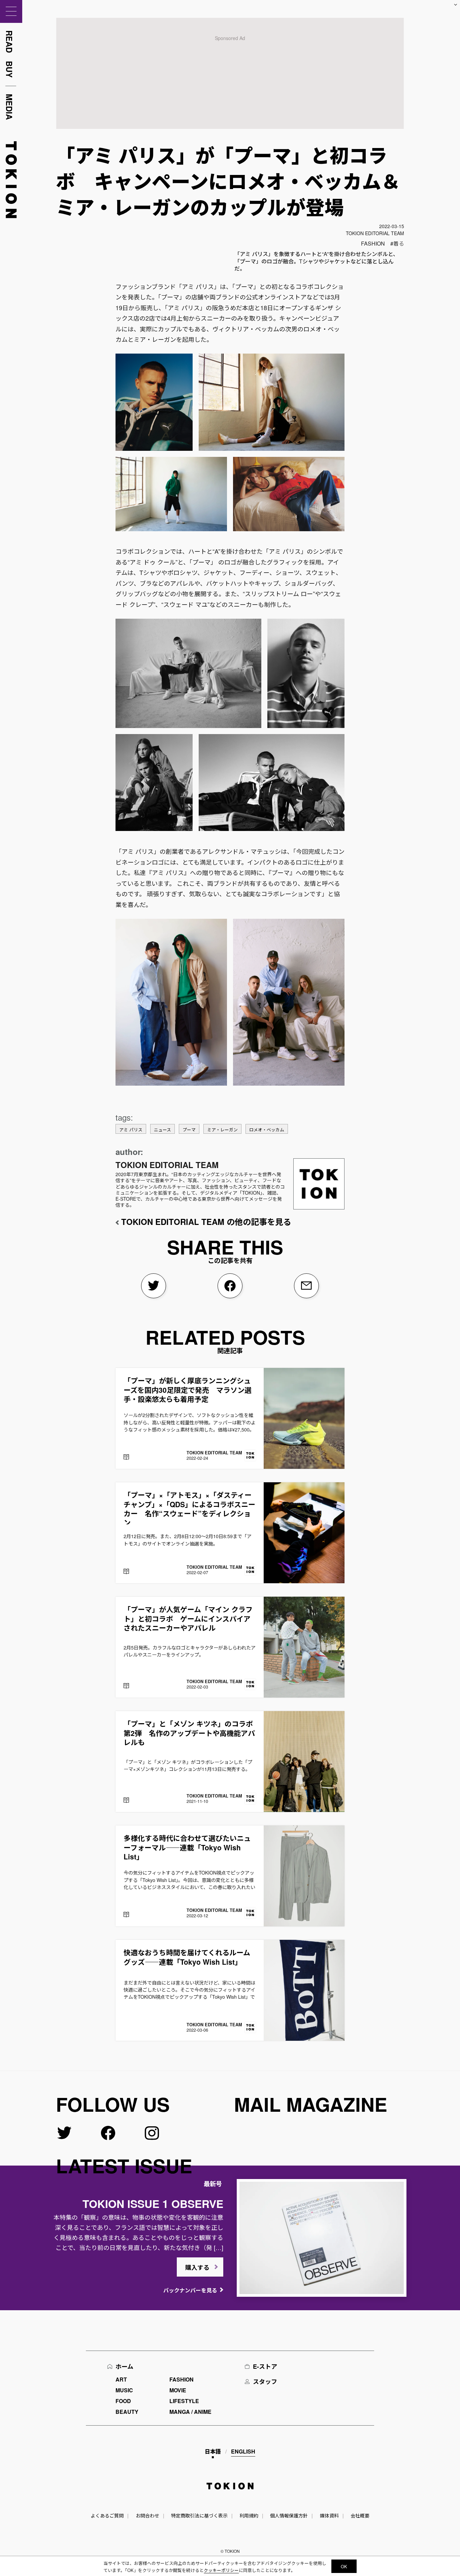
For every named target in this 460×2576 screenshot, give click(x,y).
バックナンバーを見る (190, 2290)
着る (399, 243)
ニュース (162, 1130)
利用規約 (249, 2515)
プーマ (189, 1130)
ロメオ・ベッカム (267, 1130)
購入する (197, 2267)
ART (121, 2379)
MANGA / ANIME (190, 2412)
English (243, 2451)
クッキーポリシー (221, 2570)
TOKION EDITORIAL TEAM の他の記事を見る (206, 1222)
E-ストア (265, 2366)
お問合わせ (147, 2515)
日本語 (213, 2451)
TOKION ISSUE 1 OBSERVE (153, 2204)
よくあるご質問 (107, 2515)
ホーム (124, 2366)
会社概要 (360, 2515)
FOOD (123, 2401)
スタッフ (265, 2382)
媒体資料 (329, 2515)
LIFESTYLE (184, 2401)
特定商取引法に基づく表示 (199, 2515)
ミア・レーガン (222, 1130)
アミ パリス (131, 1130)
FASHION (373, 243)
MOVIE (178, 2390)
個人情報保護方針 (289, 2515)
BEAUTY (127, 2412)
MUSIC (124, 2390)
